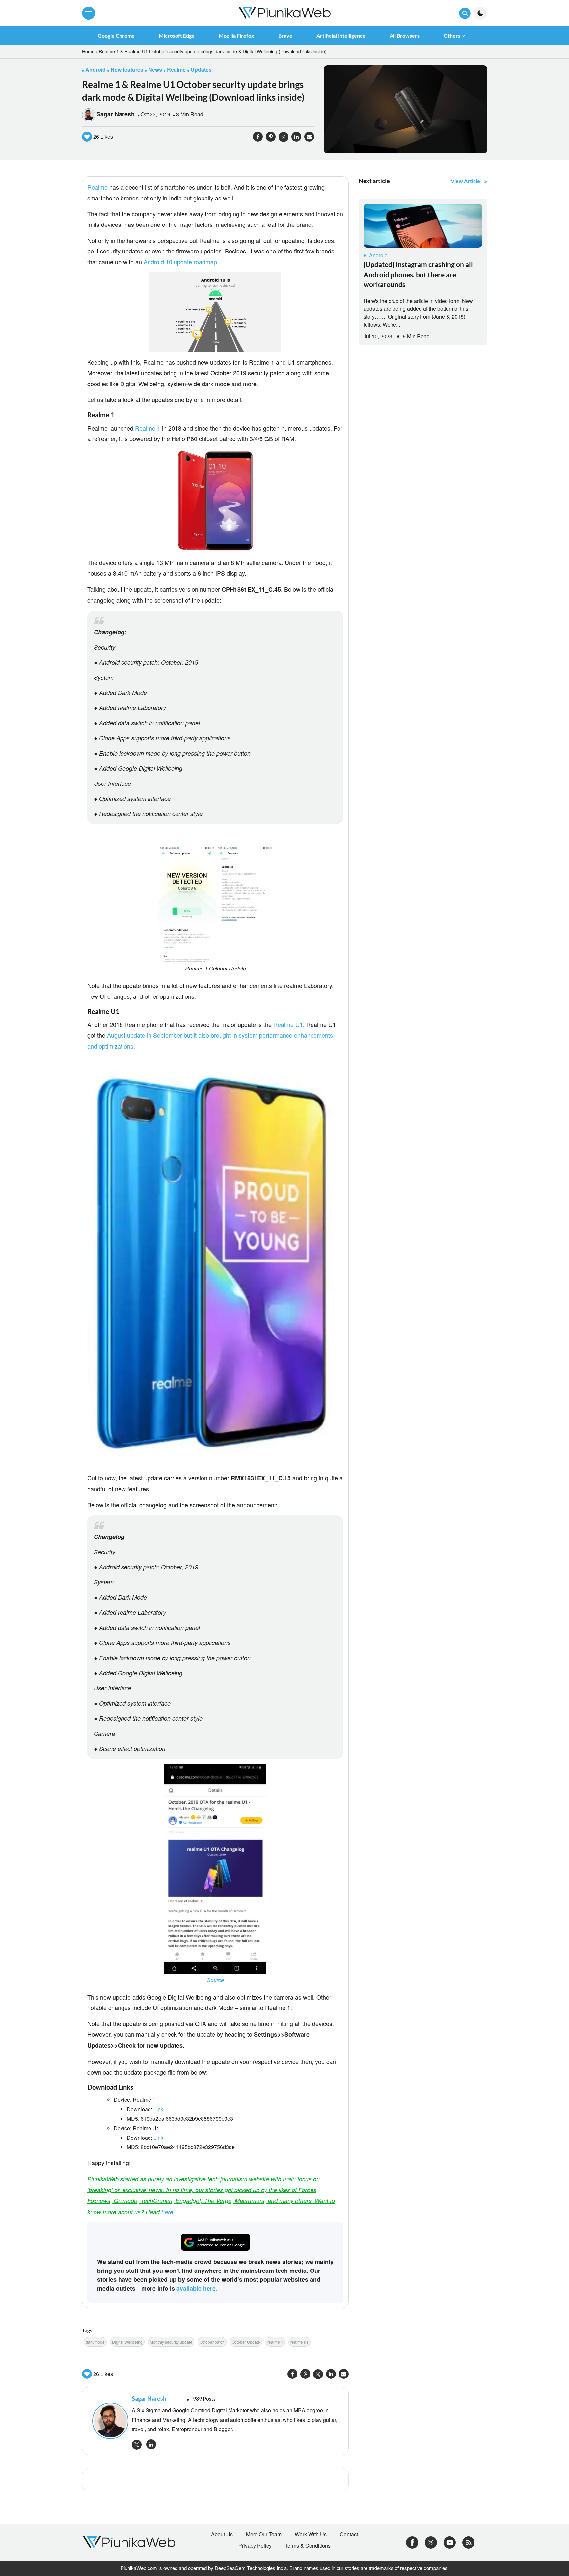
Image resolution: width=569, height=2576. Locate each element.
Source (216, 1980)
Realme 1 (148, 428)
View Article (465, 181)
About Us (222, 2534)
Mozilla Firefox (236, 35)
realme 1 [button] (275, 2342)
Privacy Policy (255, 2546)
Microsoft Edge (177, 35)
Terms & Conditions (308, 2546)
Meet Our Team (264, 2534)
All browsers (405, 35)
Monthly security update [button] (171, 2342)
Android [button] (95, 70)
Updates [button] (201, 70)
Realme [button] (176, 70)
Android (378, 255)
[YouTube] (450, 2542)
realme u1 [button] (299, 2342)
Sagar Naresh (116, 114)
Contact (349, 2534)
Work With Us (311, 2534)
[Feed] (468, 2542)
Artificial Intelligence (341, 35)
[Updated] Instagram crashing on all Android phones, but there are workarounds (418, 274)
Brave (285, 35)
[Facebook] (412, 2542)
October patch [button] (212, 2342)
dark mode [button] (95, 2342)
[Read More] (423, 226)
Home (88, 51)
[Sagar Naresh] (109, 2421)
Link (158, 2109)
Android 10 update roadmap (180, 262)
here (167, 2212)
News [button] (155, 70)
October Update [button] (246, 2342)
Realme (97, 187)
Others (452, 35)
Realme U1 (288, 1024)
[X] (431, 2542)
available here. (197, 2288)
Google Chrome (116, 35)
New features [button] (127, 70)
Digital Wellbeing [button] (127, 2342)
